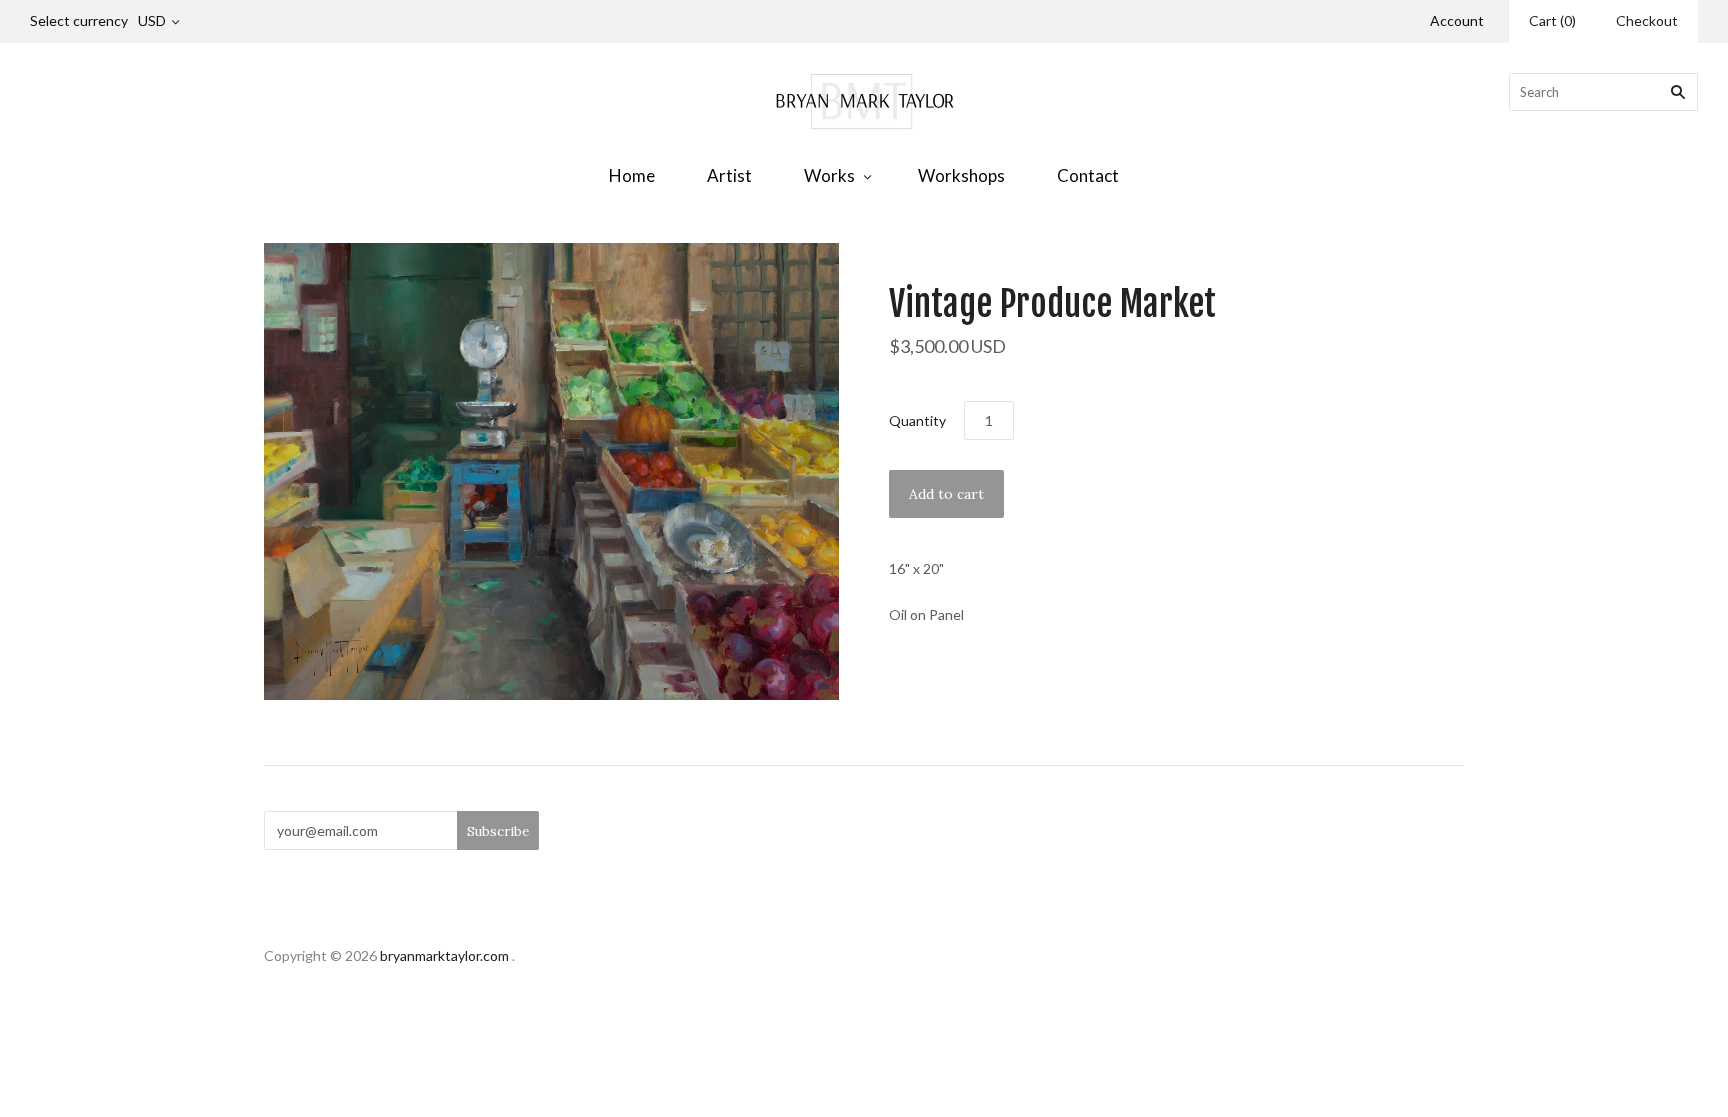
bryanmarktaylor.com (444, 955)
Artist (729, 175)
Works (829, 175)
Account (1457, 20)
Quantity (917, 420)
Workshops (961, 175)
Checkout (1647, 20)
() (1552, 20)
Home (632, 175)
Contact (1088, 175)
